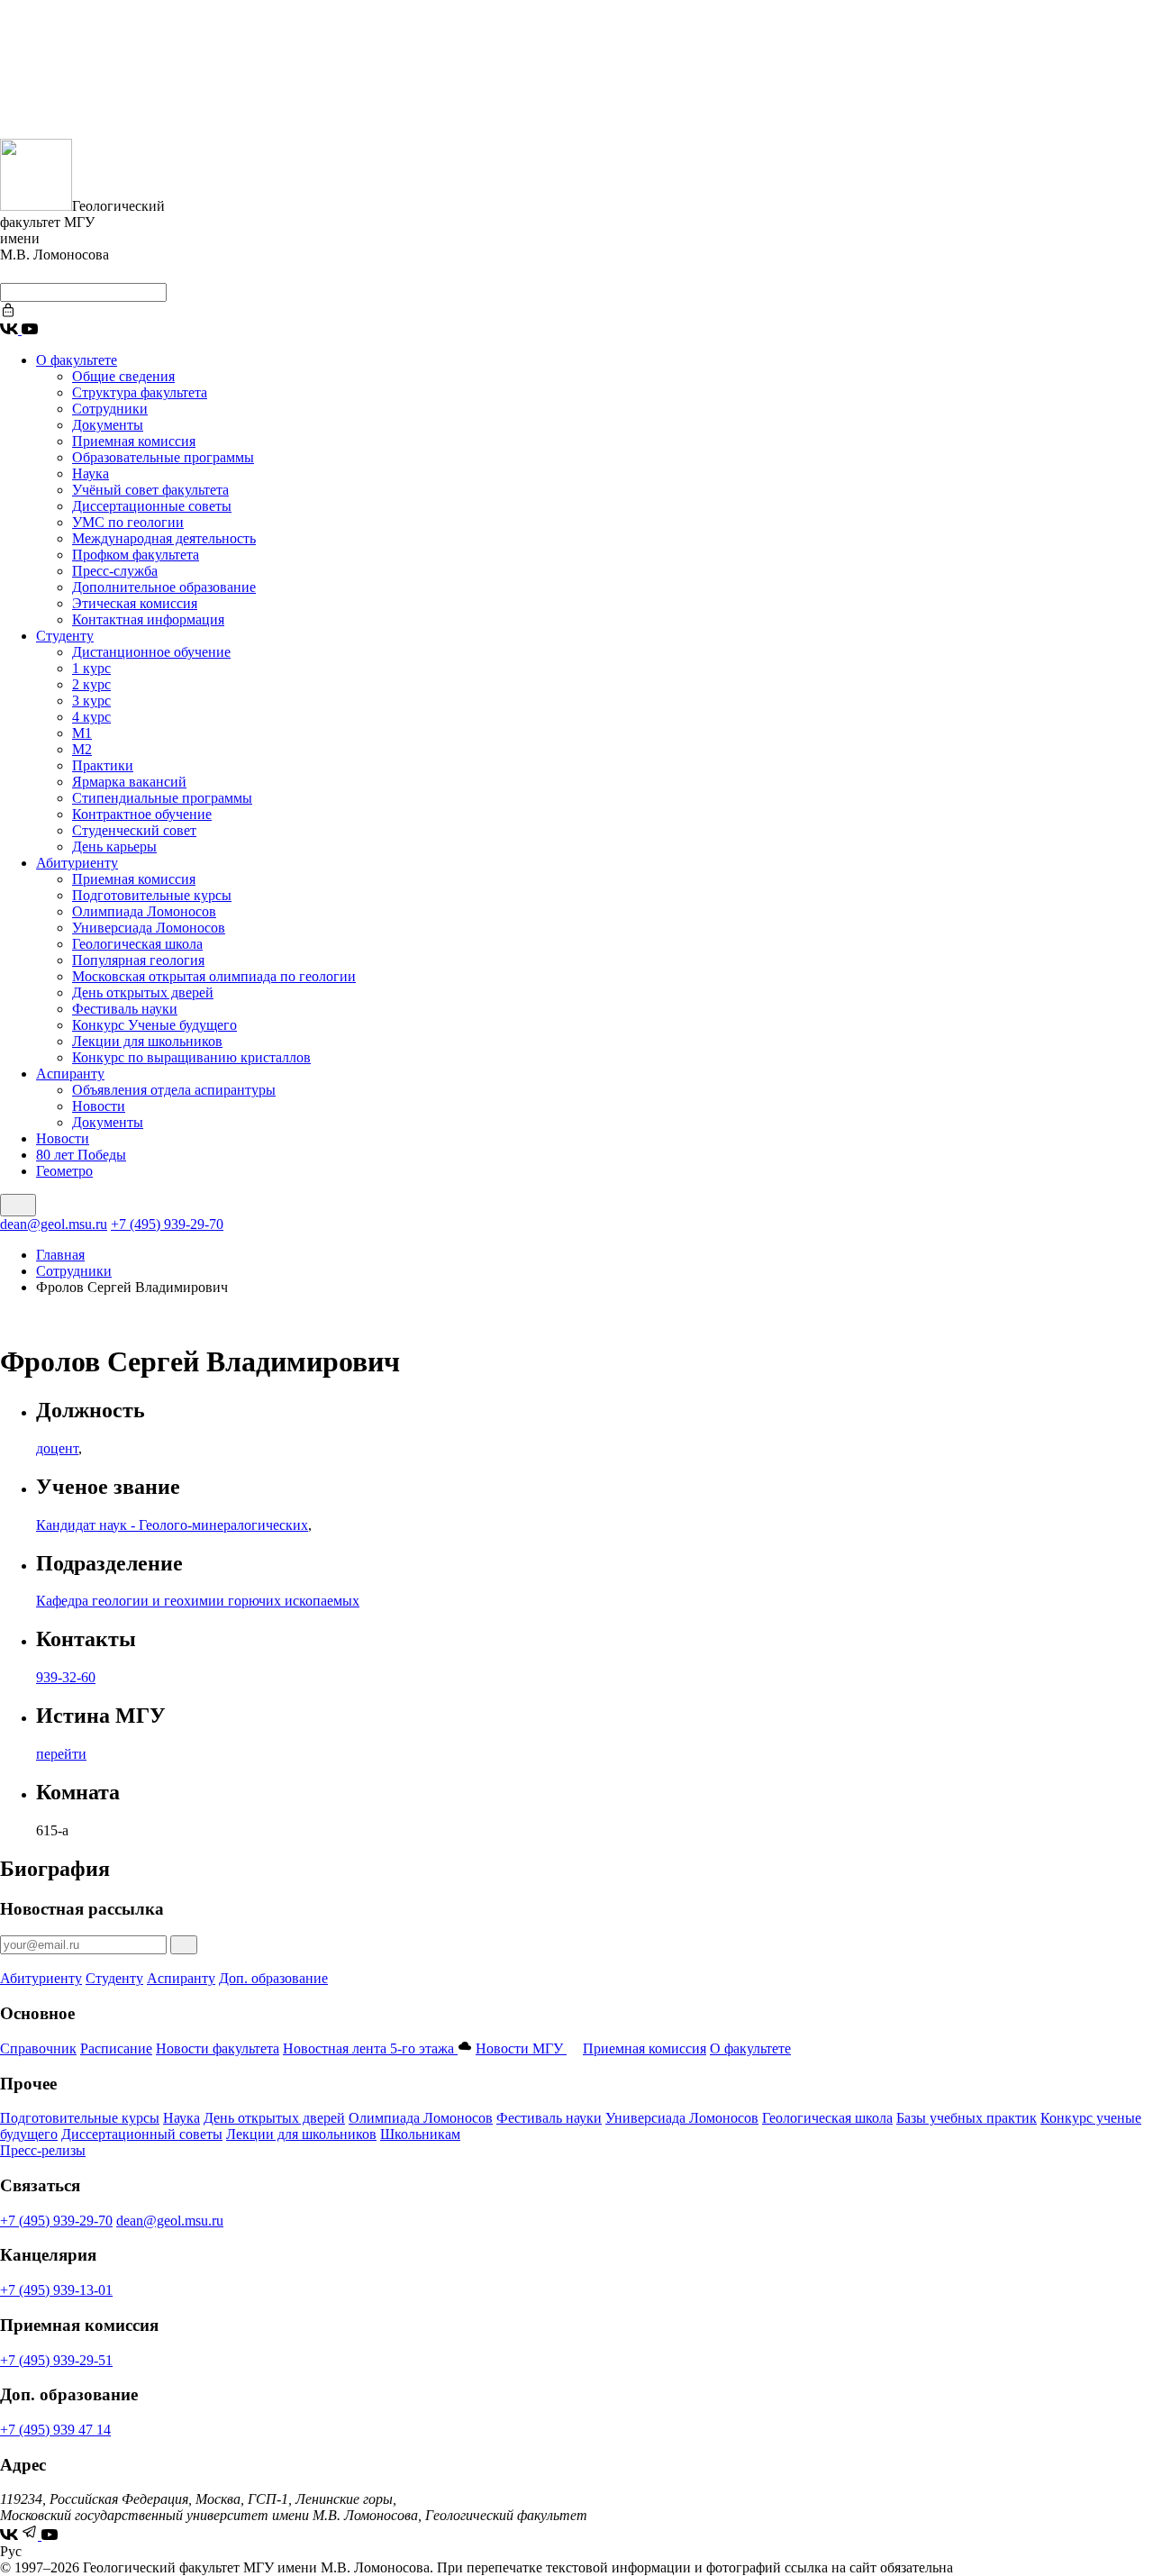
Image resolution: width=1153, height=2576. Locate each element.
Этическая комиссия (135, 603)
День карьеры (114, 847)
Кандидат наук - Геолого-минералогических (172, 1525)
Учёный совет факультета (150, 490)
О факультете (77, 360)
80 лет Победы (81, 1155)
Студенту (65, 636)
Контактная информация (148, 619)
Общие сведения (123, 376)
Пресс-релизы (43, 2150)
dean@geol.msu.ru (54, 1224)
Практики (103, 765)
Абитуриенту (77, 863)
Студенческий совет (134, 830)
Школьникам (420, 2134)
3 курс (91, 701)
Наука (91, 473)
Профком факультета (136, 555)
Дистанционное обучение (151, 652)
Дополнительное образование (164, 587)
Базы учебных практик (967, 2118)
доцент (57, 1448)
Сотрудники (110, 409)
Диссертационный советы (142, 2134)
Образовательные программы (163, 457)
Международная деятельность (164, 538)
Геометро (64, 1171)
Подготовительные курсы (152, 895)
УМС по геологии (128, 522)
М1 (82, 733)
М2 (82, 749)
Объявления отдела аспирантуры (174, 1090)
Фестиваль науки (125, 1009)
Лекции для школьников (147, 1041)
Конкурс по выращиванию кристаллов (191, 1057)
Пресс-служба (115, 571)
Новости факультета (218, 2048)
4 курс (91, 717)
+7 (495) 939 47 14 (55, 2430)
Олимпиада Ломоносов (144, 911)
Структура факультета (140, 392)
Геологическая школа (137, 944)
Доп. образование (273, 1978)
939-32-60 (66, 1677)
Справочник (38, 2048)
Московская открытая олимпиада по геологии (214, 976)
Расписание (116, 2048)
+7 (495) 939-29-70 (167, 1224)
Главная (60, 1255)
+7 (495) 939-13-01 (56, 2290)
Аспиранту (70, 1074)
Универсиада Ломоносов (149, 928)
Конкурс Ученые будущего (154, 1025)
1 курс (91, 668)
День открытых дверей (143, 992)
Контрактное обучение (142, 814)
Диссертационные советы (152, 506)
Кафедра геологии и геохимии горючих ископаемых (198, 1601)
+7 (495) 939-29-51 (56, 2360)
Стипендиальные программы (162, 798)
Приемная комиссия (134, 441)
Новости (99, 1106)
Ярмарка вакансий (129, 782)
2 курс (91, 684)
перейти (61, 1754)
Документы (108, 425)
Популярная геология (138, 960)
